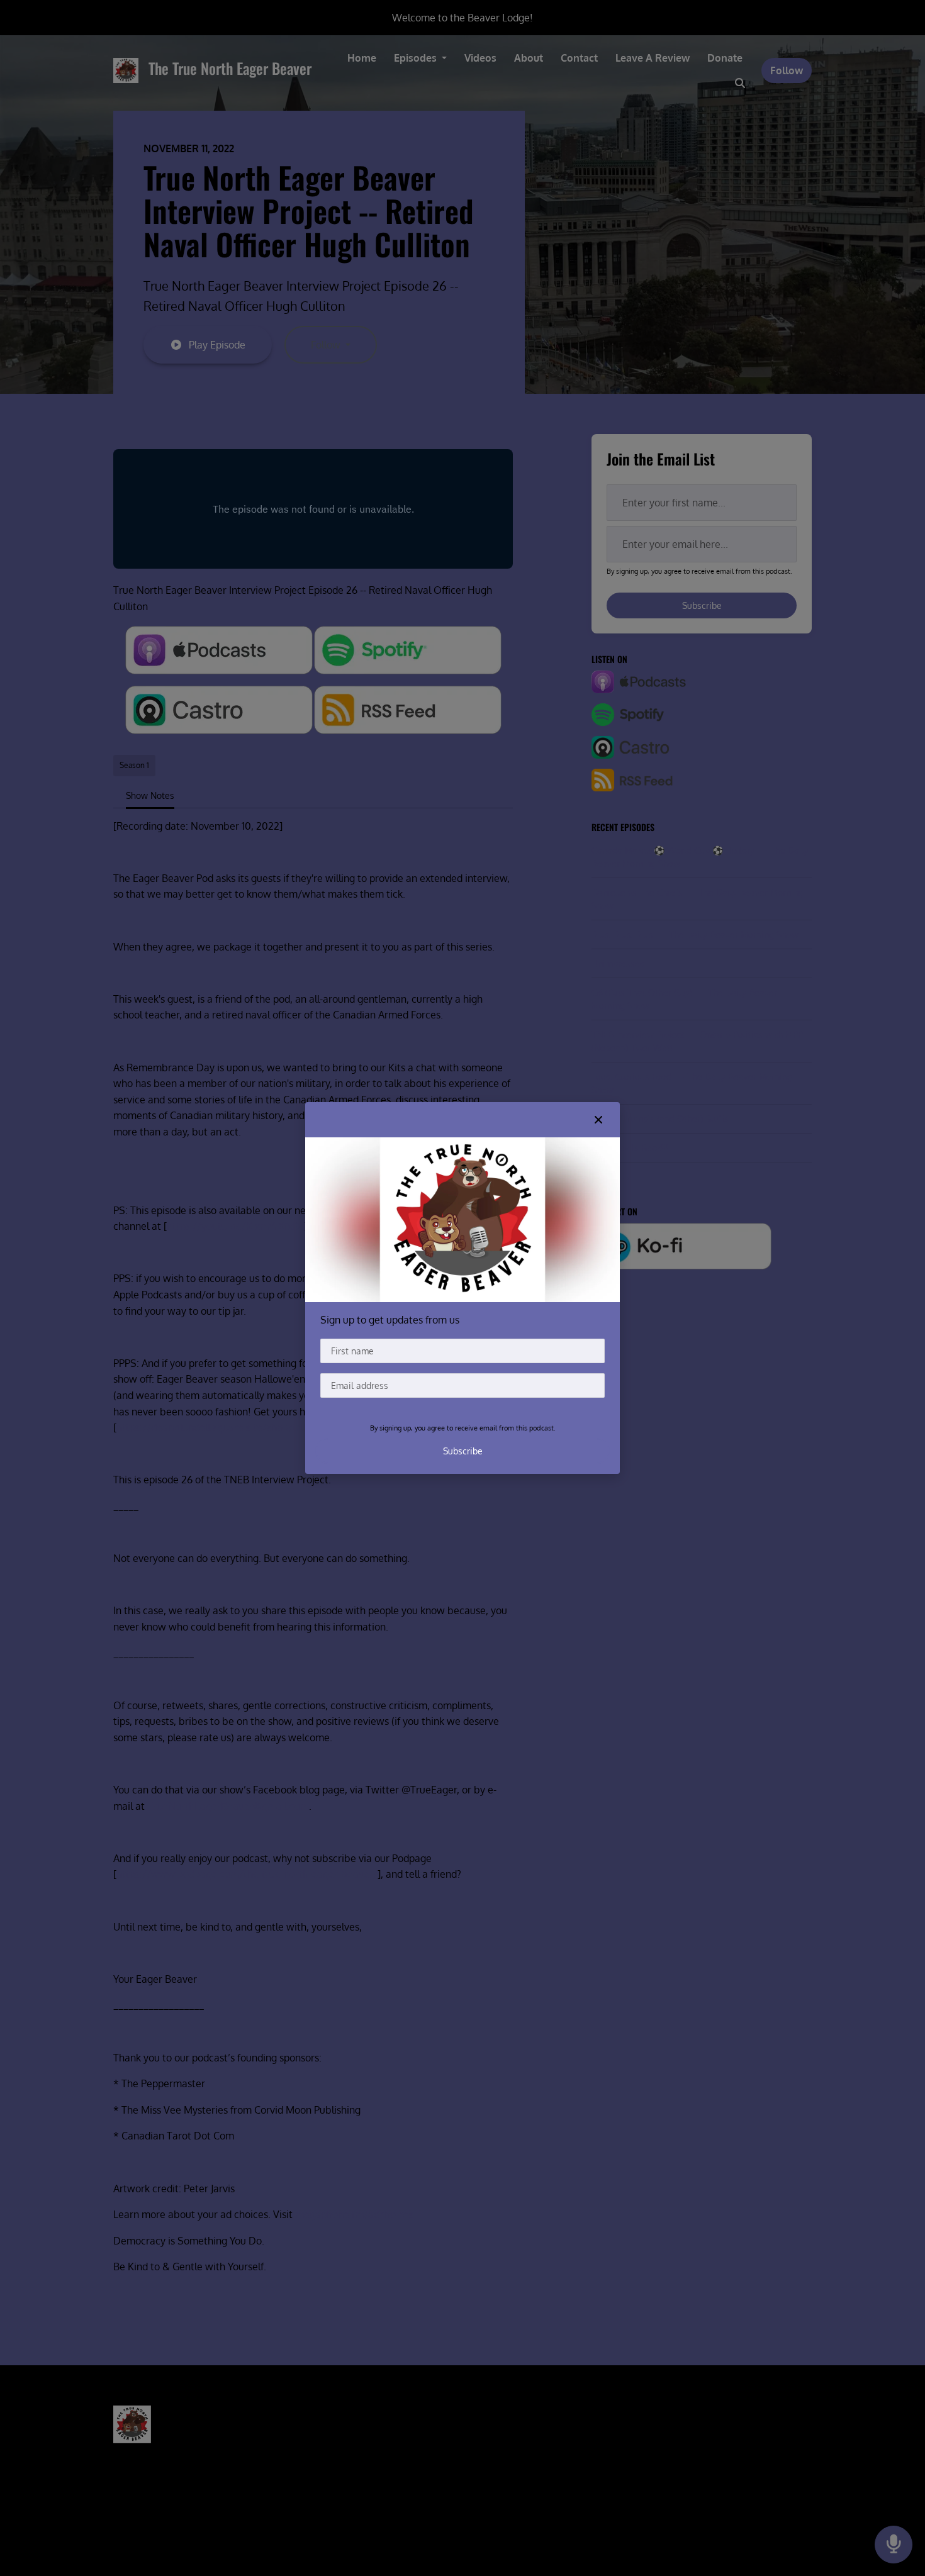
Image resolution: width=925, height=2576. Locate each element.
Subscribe (463, 1451)
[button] (598, 1120)
